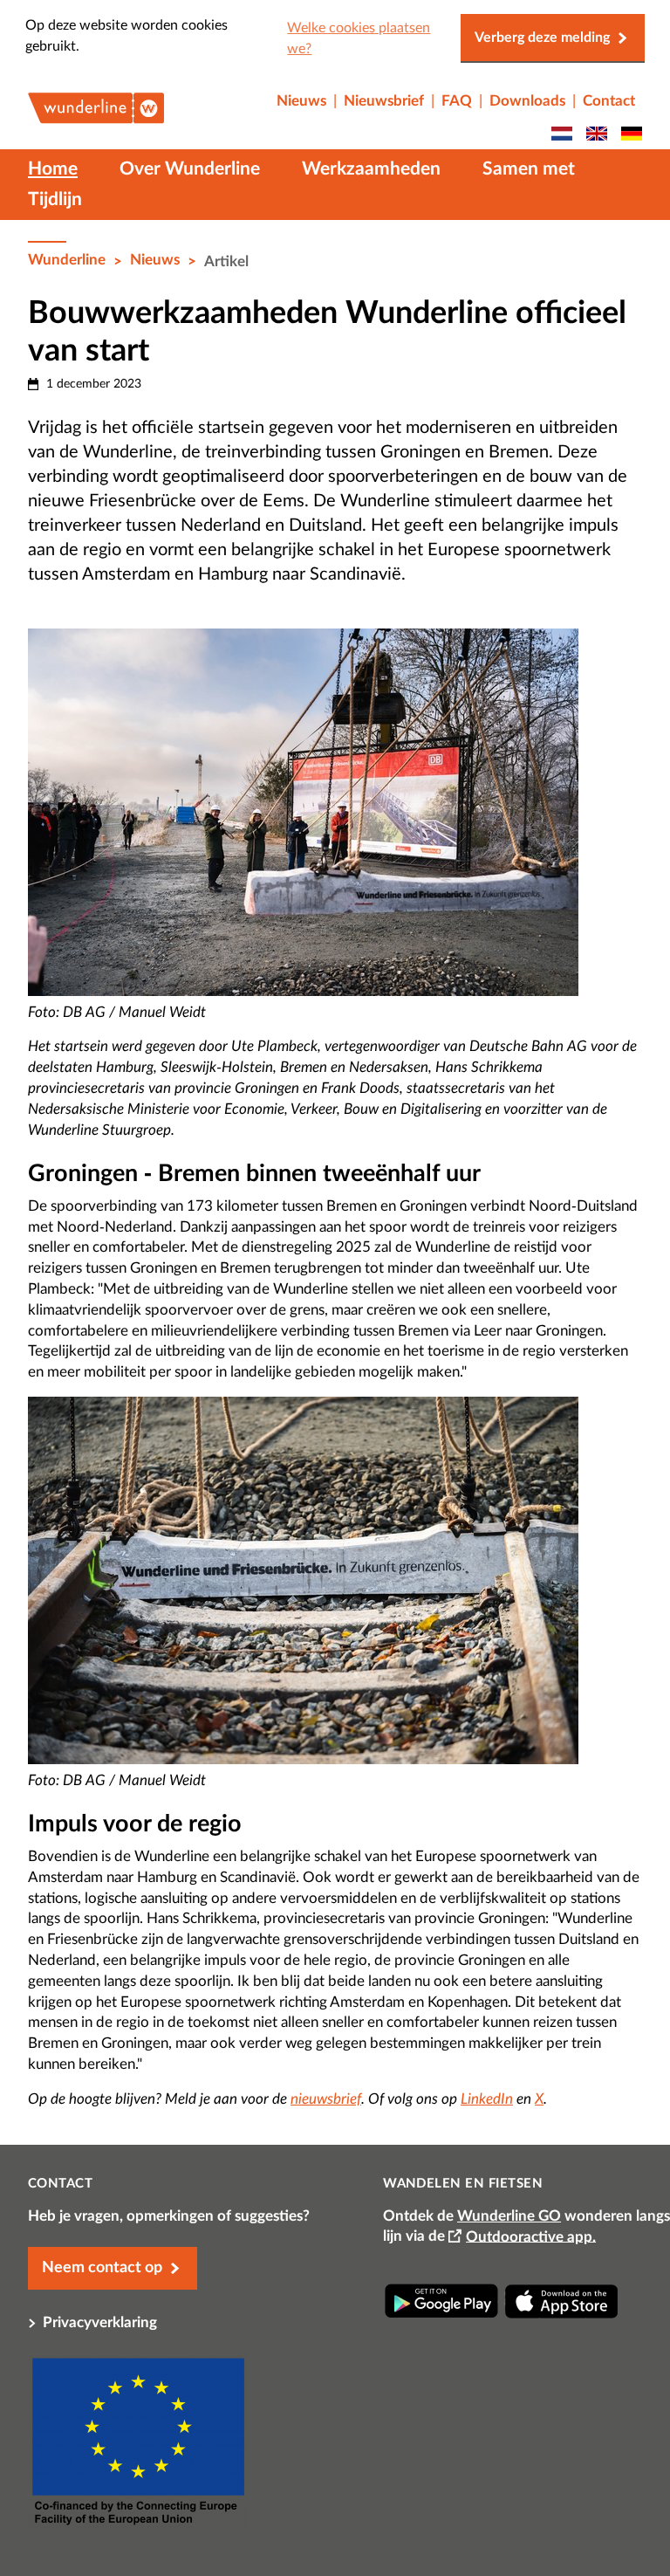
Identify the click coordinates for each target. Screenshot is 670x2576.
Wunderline (67, 260)
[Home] (96, 113)
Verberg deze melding (542, 38)
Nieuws (155, 260)
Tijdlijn (55, 199)
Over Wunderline (190, 169)
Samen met (529, 169)
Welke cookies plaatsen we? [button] (359, 38)
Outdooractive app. (531, 2236)
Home (53, 169)
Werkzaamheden (371, 169)
